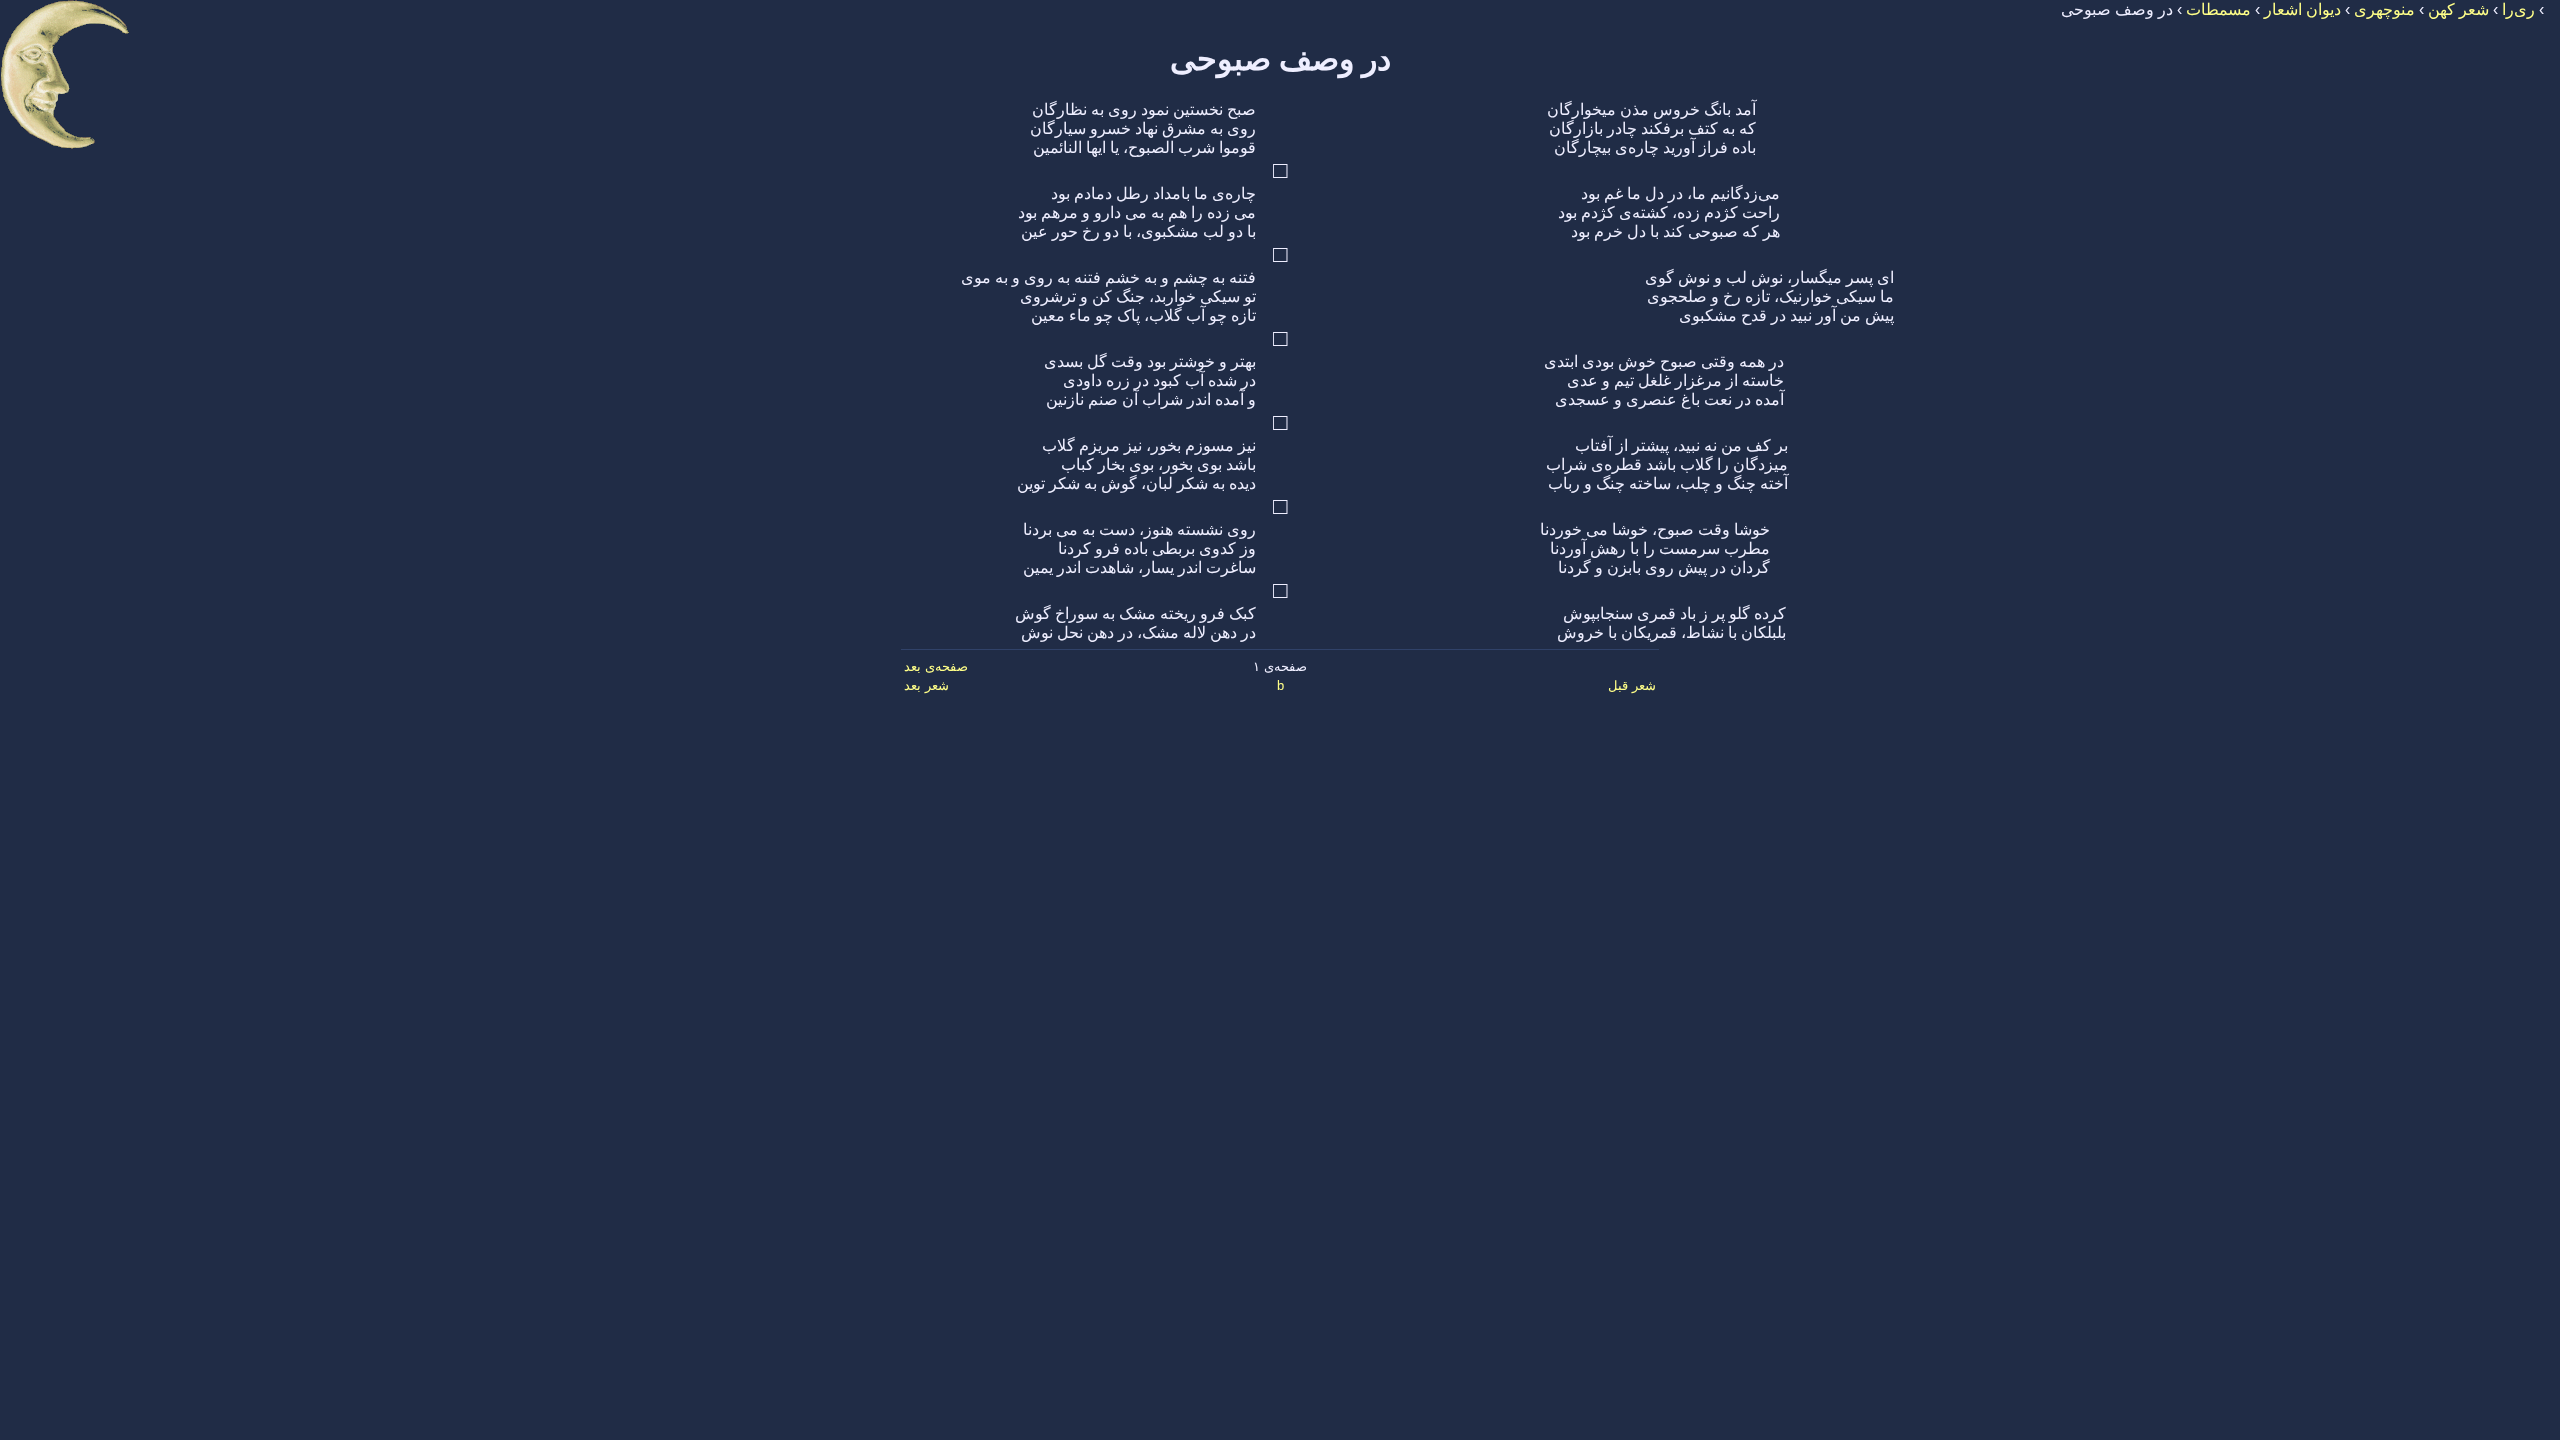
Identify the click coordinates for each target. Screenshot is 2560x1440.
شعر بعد (926, 685)
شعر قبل (1632, 685)
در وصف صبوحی (1280, 59)
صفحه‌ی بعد (936, 666)
